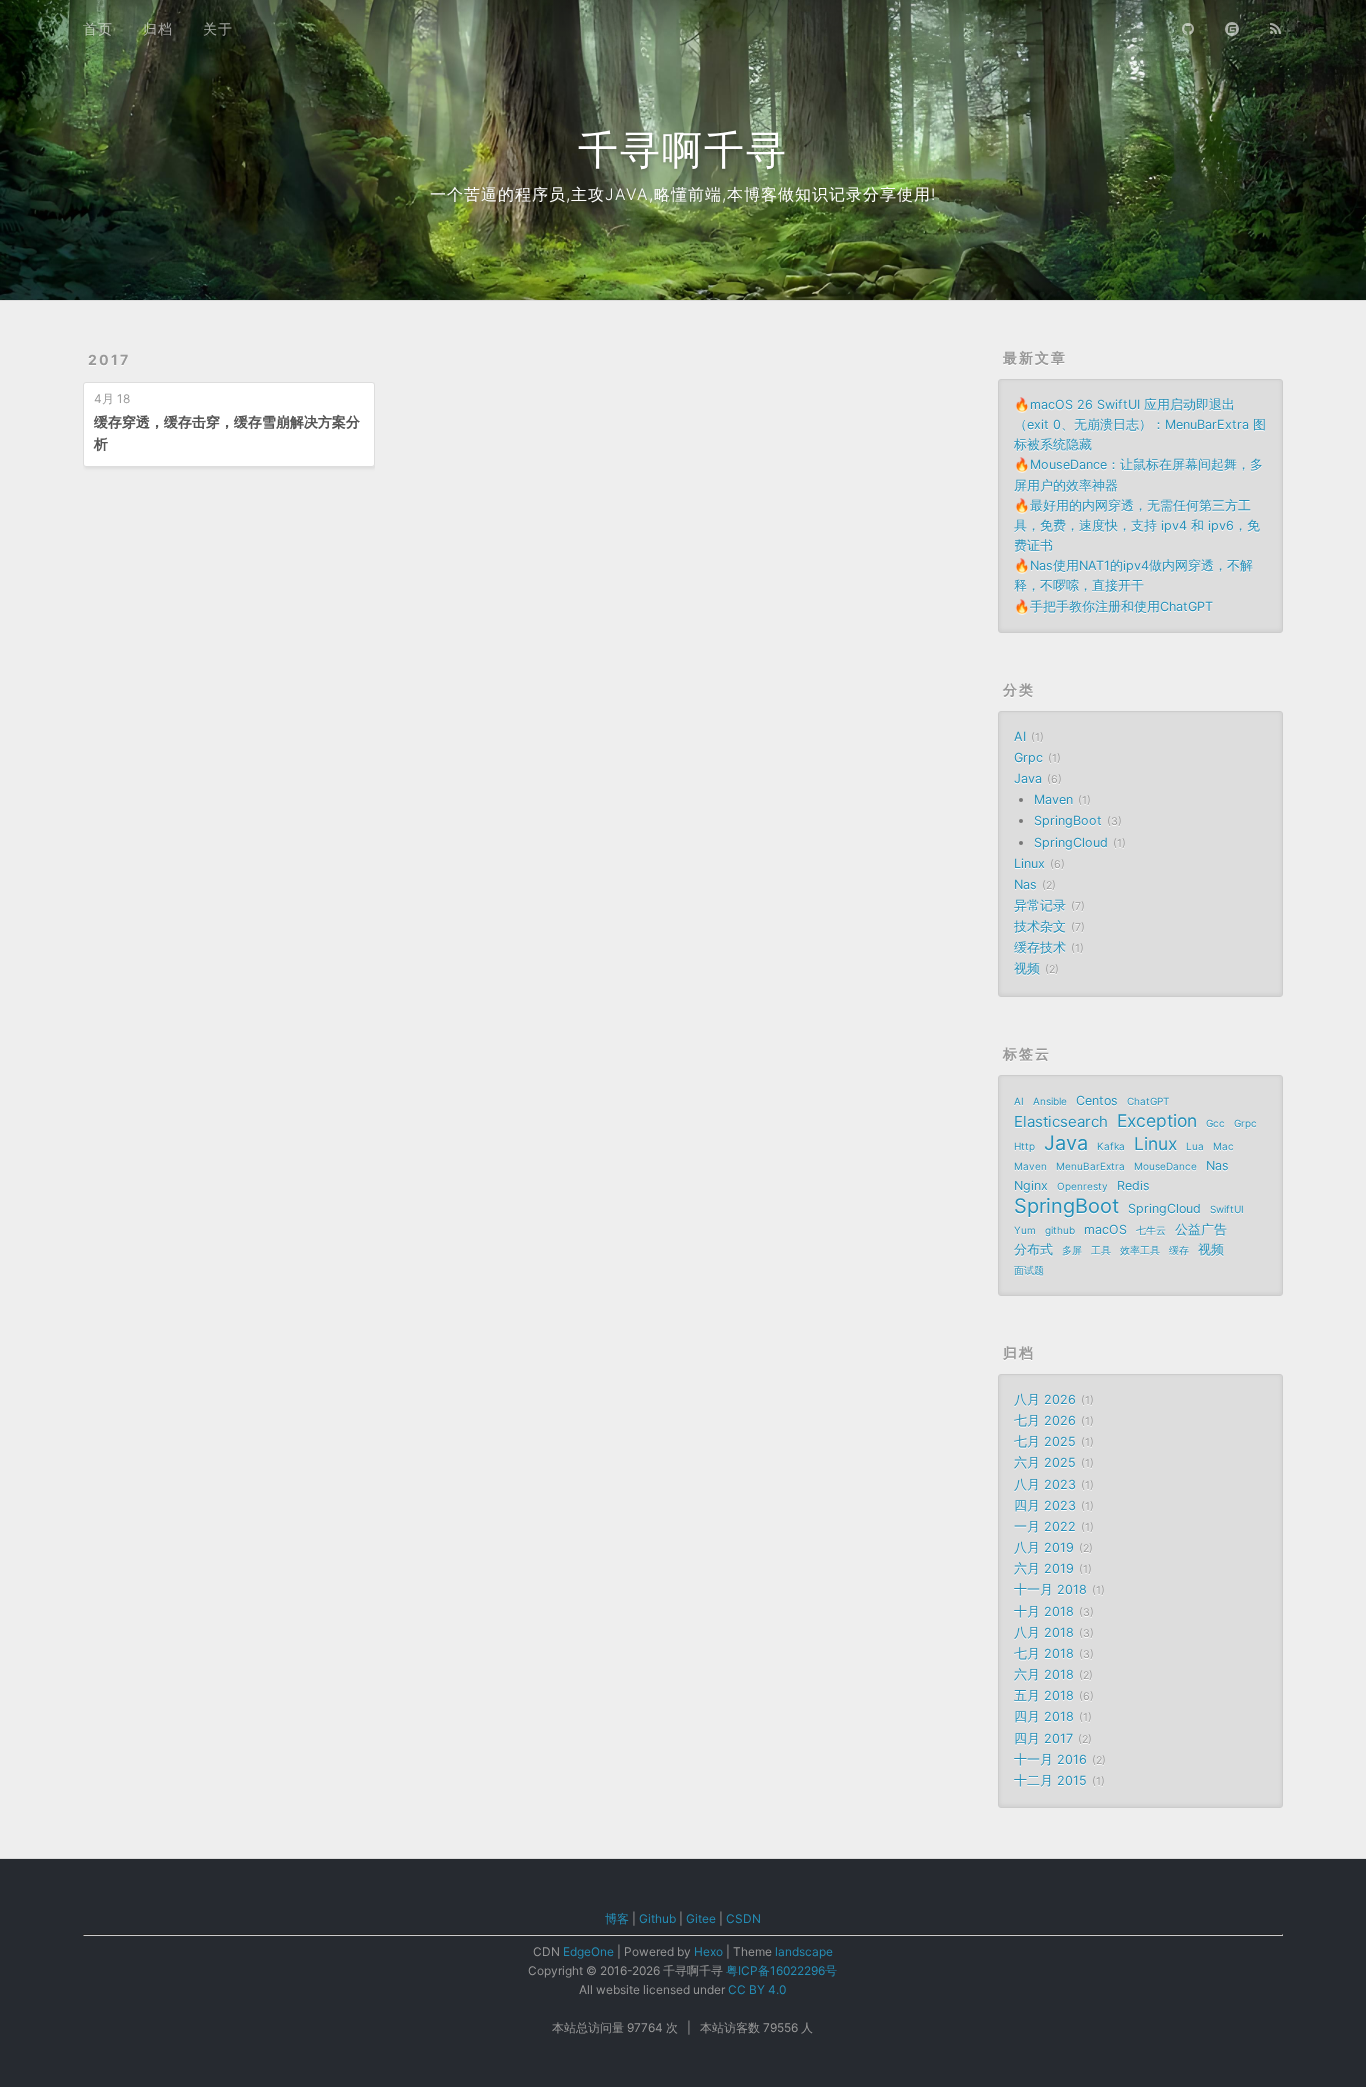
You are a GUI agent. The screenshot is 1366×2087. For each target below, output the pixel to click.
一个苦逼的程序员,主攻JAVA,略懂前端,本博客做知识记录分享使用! (683, 194)
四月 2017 (1043, 1738)
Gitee (701, 1918)
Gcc (1215, 1123)
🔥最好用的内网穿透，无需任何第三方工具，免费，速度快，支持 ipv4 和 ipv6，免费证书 (1137, 525)
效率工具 (1140, 1250)
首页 (98, 28)
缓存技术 (1040, 947)
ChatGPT (1148, 1101)
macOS (1105, 1229)
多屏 (1072, 1250)
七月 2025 (1045, 1441)
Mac (1223, 1146)
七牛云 (1151, 1230)
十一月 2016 (1050, 1759)
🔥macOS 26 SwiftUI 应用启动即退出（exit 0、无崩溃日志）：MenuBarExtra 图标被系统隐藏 (1140, 424)
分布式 (1033, 1249)
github (1060, 1230)
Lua (1195, 1146)
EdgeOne (588, 1951)
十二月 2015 (1050, 1780)
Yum (1025, 1230)
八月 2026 (1045, 1399)
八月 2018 (1044, 1632)
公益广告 (1201, 1229)
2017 (109, 359)
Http (1024, 1146)
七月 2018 (1044, 1653)
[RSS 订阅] (1276, 27)
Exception (1157, 1121)
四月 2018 (1044, 1716)
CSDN (743, 1918)
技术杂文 (1040, 926)
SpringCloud (1071, 842)
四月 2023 (1045, 1505)
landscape (804, 1951)
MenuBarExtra (1090, 1166)
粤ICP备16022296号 (781, 1970)
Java (1028, 778)
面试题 (1029, 1270)
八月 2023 (1045, 1484)
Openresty (1082, 1186)
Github (657, 1918)
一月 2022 (1045, 1526)
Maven (1053, 799)
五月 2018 (1044, 1695)
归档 (158, 28)
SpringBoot (1068, 820)
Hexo (708, 1951)
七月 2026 (1045, 1420)
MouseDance (1165, 1166)
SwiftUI (1227, 1209)
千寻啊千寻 (683, 149)
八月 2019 (1044, 1547)
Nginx (1031, 1185)
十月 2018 (1044, 1611)
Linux (1029, 863)
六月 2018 (1044, 1674)
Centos (1097, 1100)
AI (1020, 736)
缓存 (1179, 1250)
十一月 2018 (1050, 1589)
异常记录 (1040, 905)
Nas (1025, 884)
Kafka (1111, 1146)
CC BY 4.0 (757, 1989)
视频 (1027, 968)
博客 (617, 1918)
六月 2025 (1045, 1462)
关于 (218, 28)
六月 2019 (1044, 1568)
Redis (1133, 1185)
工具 (1101, 1250)
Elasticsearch (1061, 1121)
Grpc (1028, 757)
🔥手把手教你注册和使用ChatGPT (1113, 606)
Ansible (1050, 1101)
